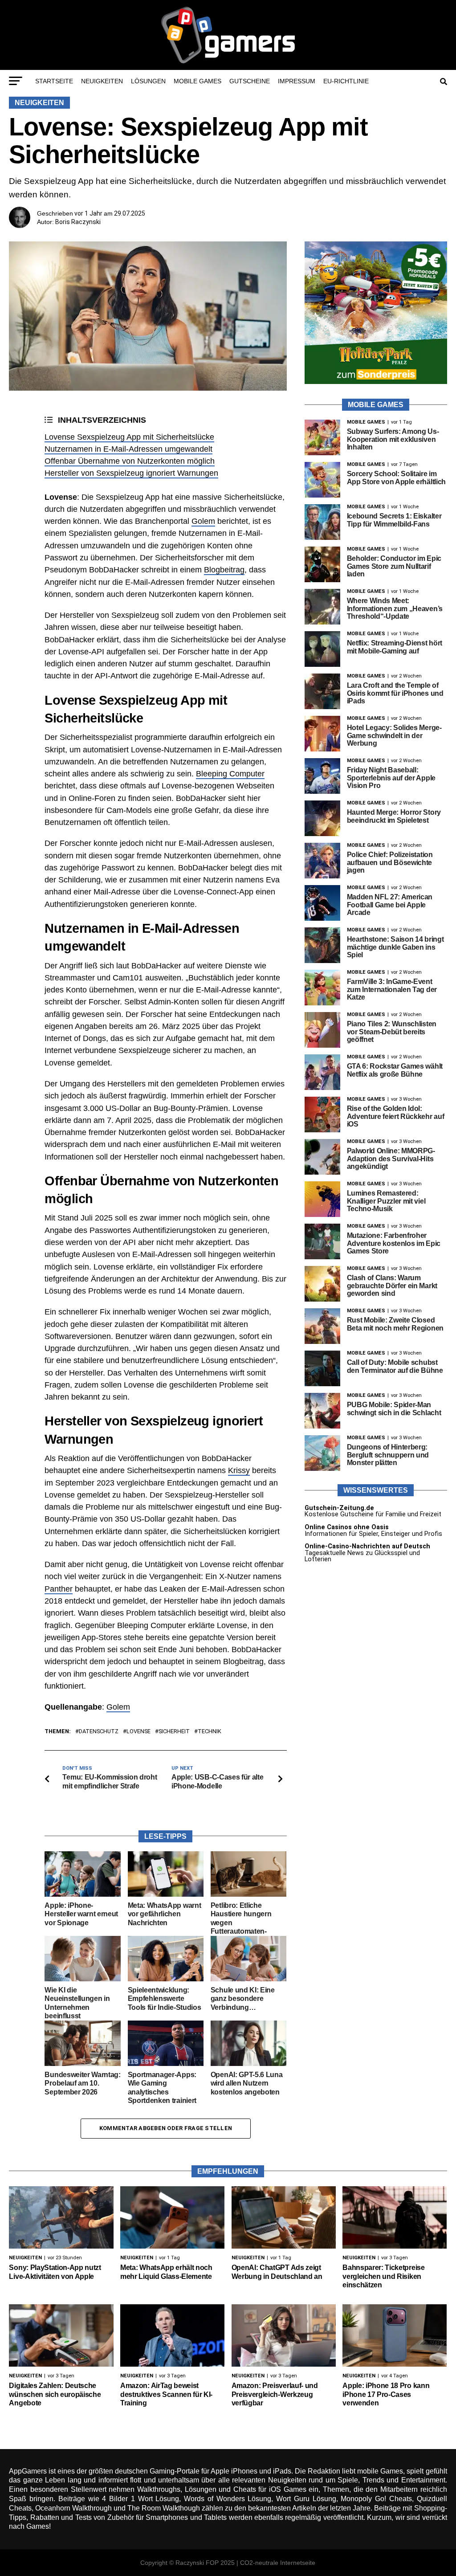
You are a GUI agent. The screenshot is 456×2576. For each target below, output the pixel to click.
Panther (59, 1589)
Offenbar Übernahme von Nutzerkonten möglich (130, 461)
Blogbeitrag (224, 570)
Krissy (239, 1470)
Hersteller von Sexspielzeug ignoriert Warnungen (131, 473)
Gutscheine (250, 81)
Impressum (297, 81)
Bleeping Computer (230, 774)
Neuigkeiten (102, 81)
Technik (210, 1732)
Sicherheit (174, 1732)
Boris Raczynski (78, 222)
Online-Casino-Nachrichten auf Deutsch (367, 1546)
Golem (203, 521)
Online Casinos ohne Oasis (347, 1527)
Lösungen (148, 81)
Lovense (138, 1732)
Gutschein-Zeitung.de (339, 1508)
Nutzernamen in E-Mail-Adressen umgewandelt (128, 449)
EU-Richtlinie (346, 81)
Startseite (54, 81)
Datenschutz (99, 1732)
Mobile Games (197, 81)
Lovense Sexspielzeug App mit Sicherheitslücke (129, 437)
